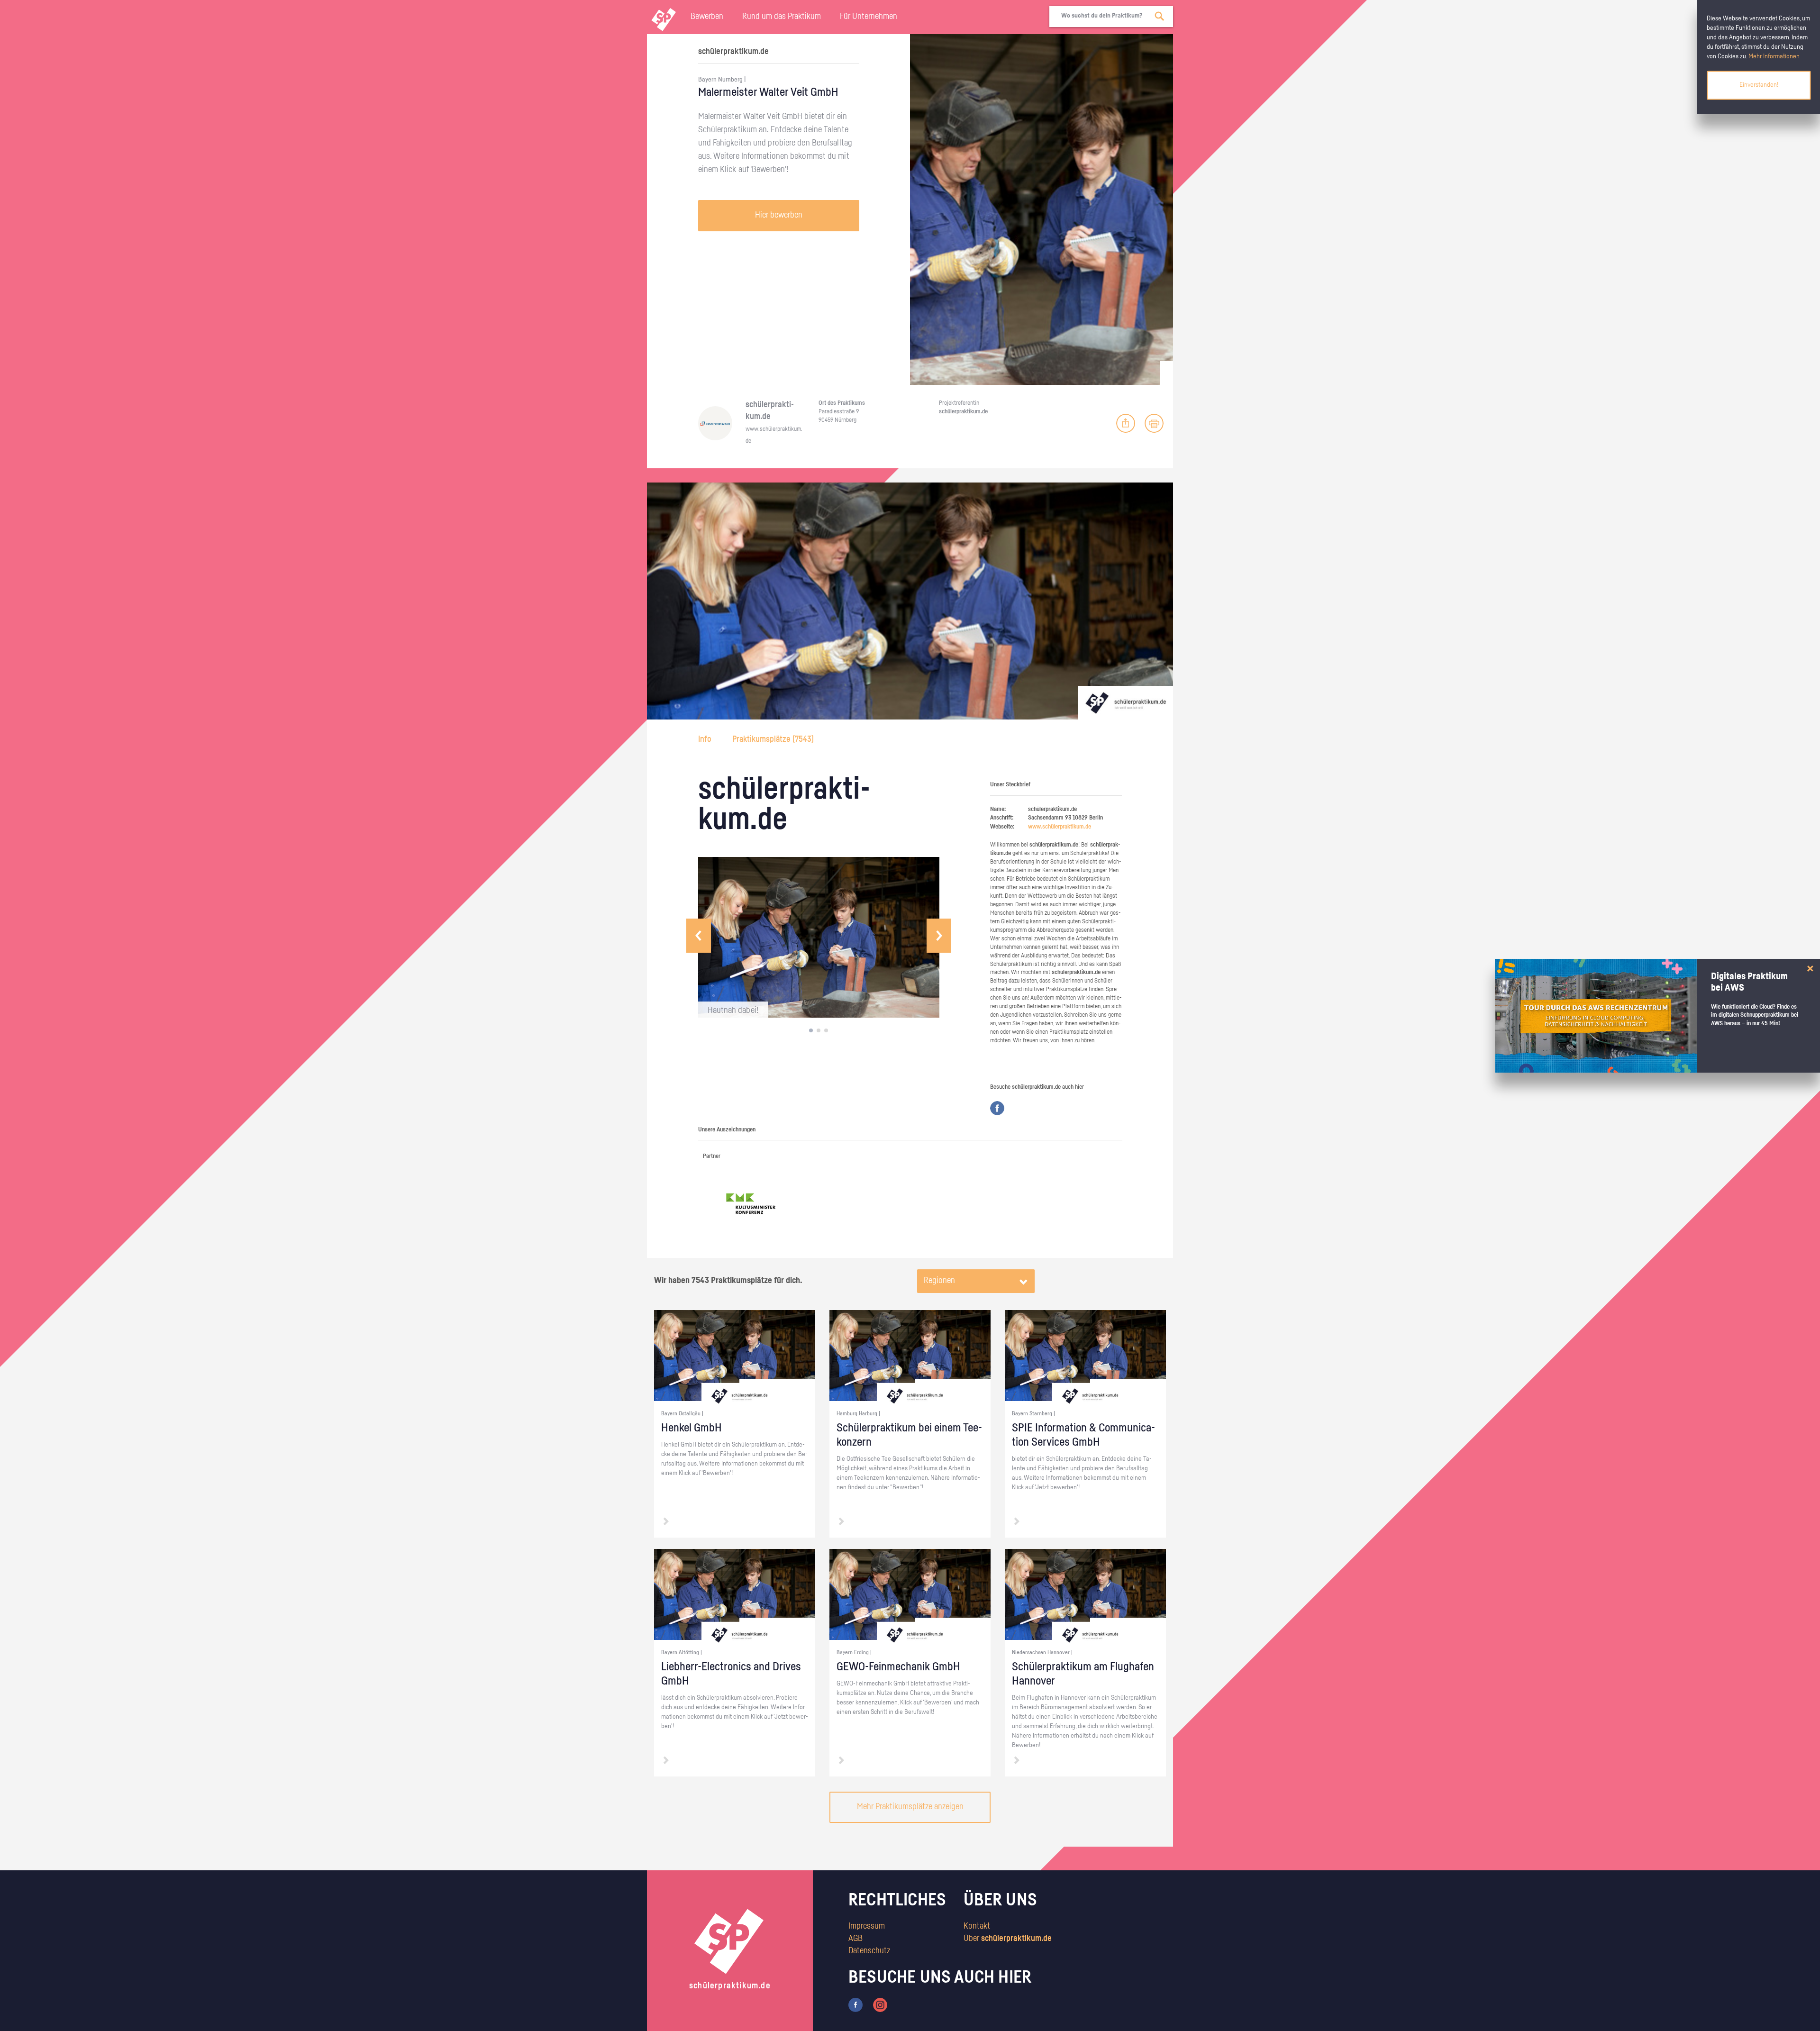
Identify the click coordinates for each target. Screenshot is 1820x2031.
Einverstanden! (1759, 85)
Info (706, 739)
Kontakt (977, 1926)
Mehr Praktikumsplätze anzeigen (910, 1807)
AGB (855, 1939)
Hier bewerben (779, 215)
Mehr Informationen (1774, 56)
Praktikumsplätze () (773, 739)
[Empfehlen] (1126, 423)
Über (1008, 1939)
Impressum (867, 1926)
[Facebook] (997, 1108)
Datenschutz (869, 1951)
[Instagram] (880, 2005)
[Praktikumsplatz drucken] (1154, 423)
